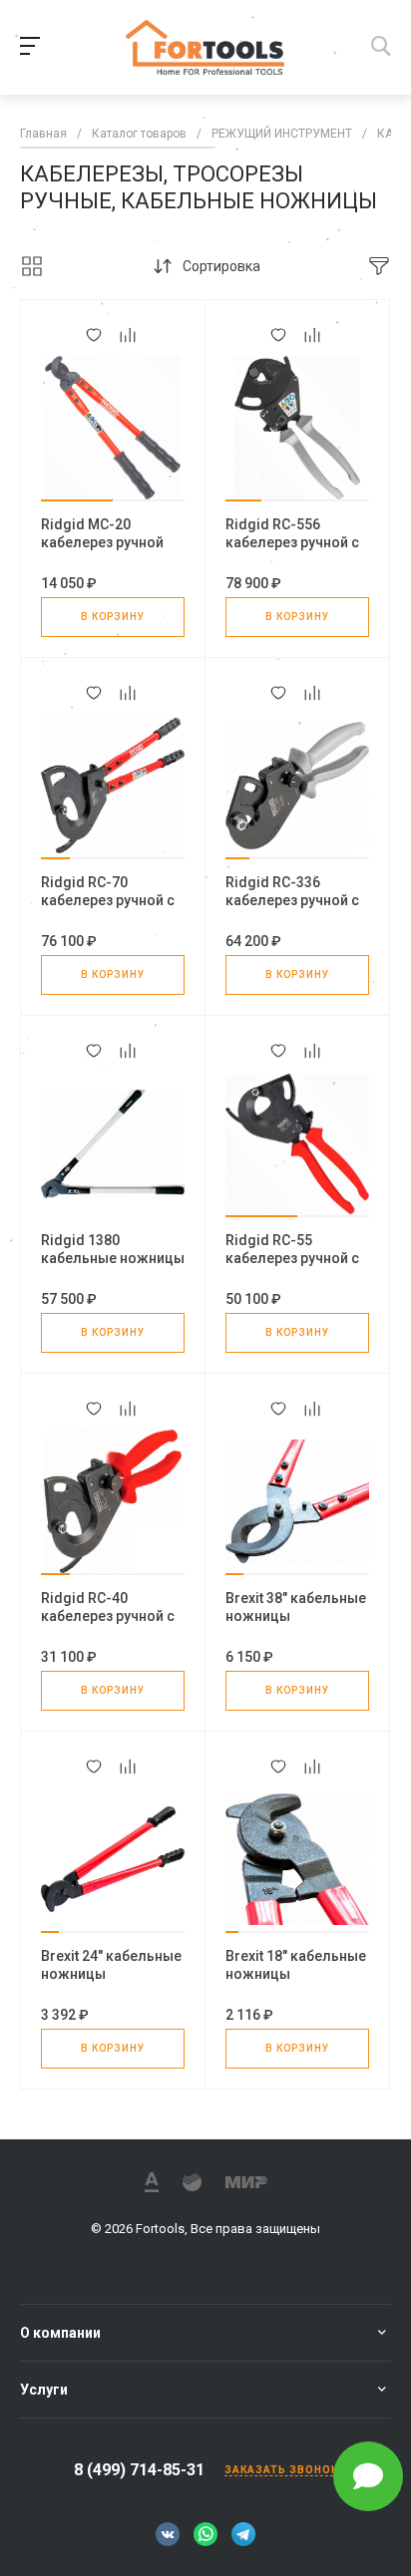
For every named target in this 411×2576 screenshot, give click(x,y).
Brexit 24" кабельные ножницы (111, 1965)
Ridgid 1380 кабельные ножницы (113, 1249)
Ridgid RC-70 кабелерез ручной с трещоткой (108, 900)
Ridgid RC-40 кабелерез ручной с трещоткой (108, 1616)
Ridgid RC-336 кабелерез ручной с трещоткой (292, 900)
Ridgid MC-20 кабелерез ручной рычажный (102, 542)
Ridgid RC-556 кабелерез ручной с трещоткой (292, 542)
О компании (60, 2333)
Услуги (44, 2390)
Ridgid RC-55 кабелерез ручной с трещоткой (292, 1258)
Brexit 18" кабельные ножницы (296, 1965)
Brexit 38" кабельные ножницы (296, 1607)
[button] (77, 500)
